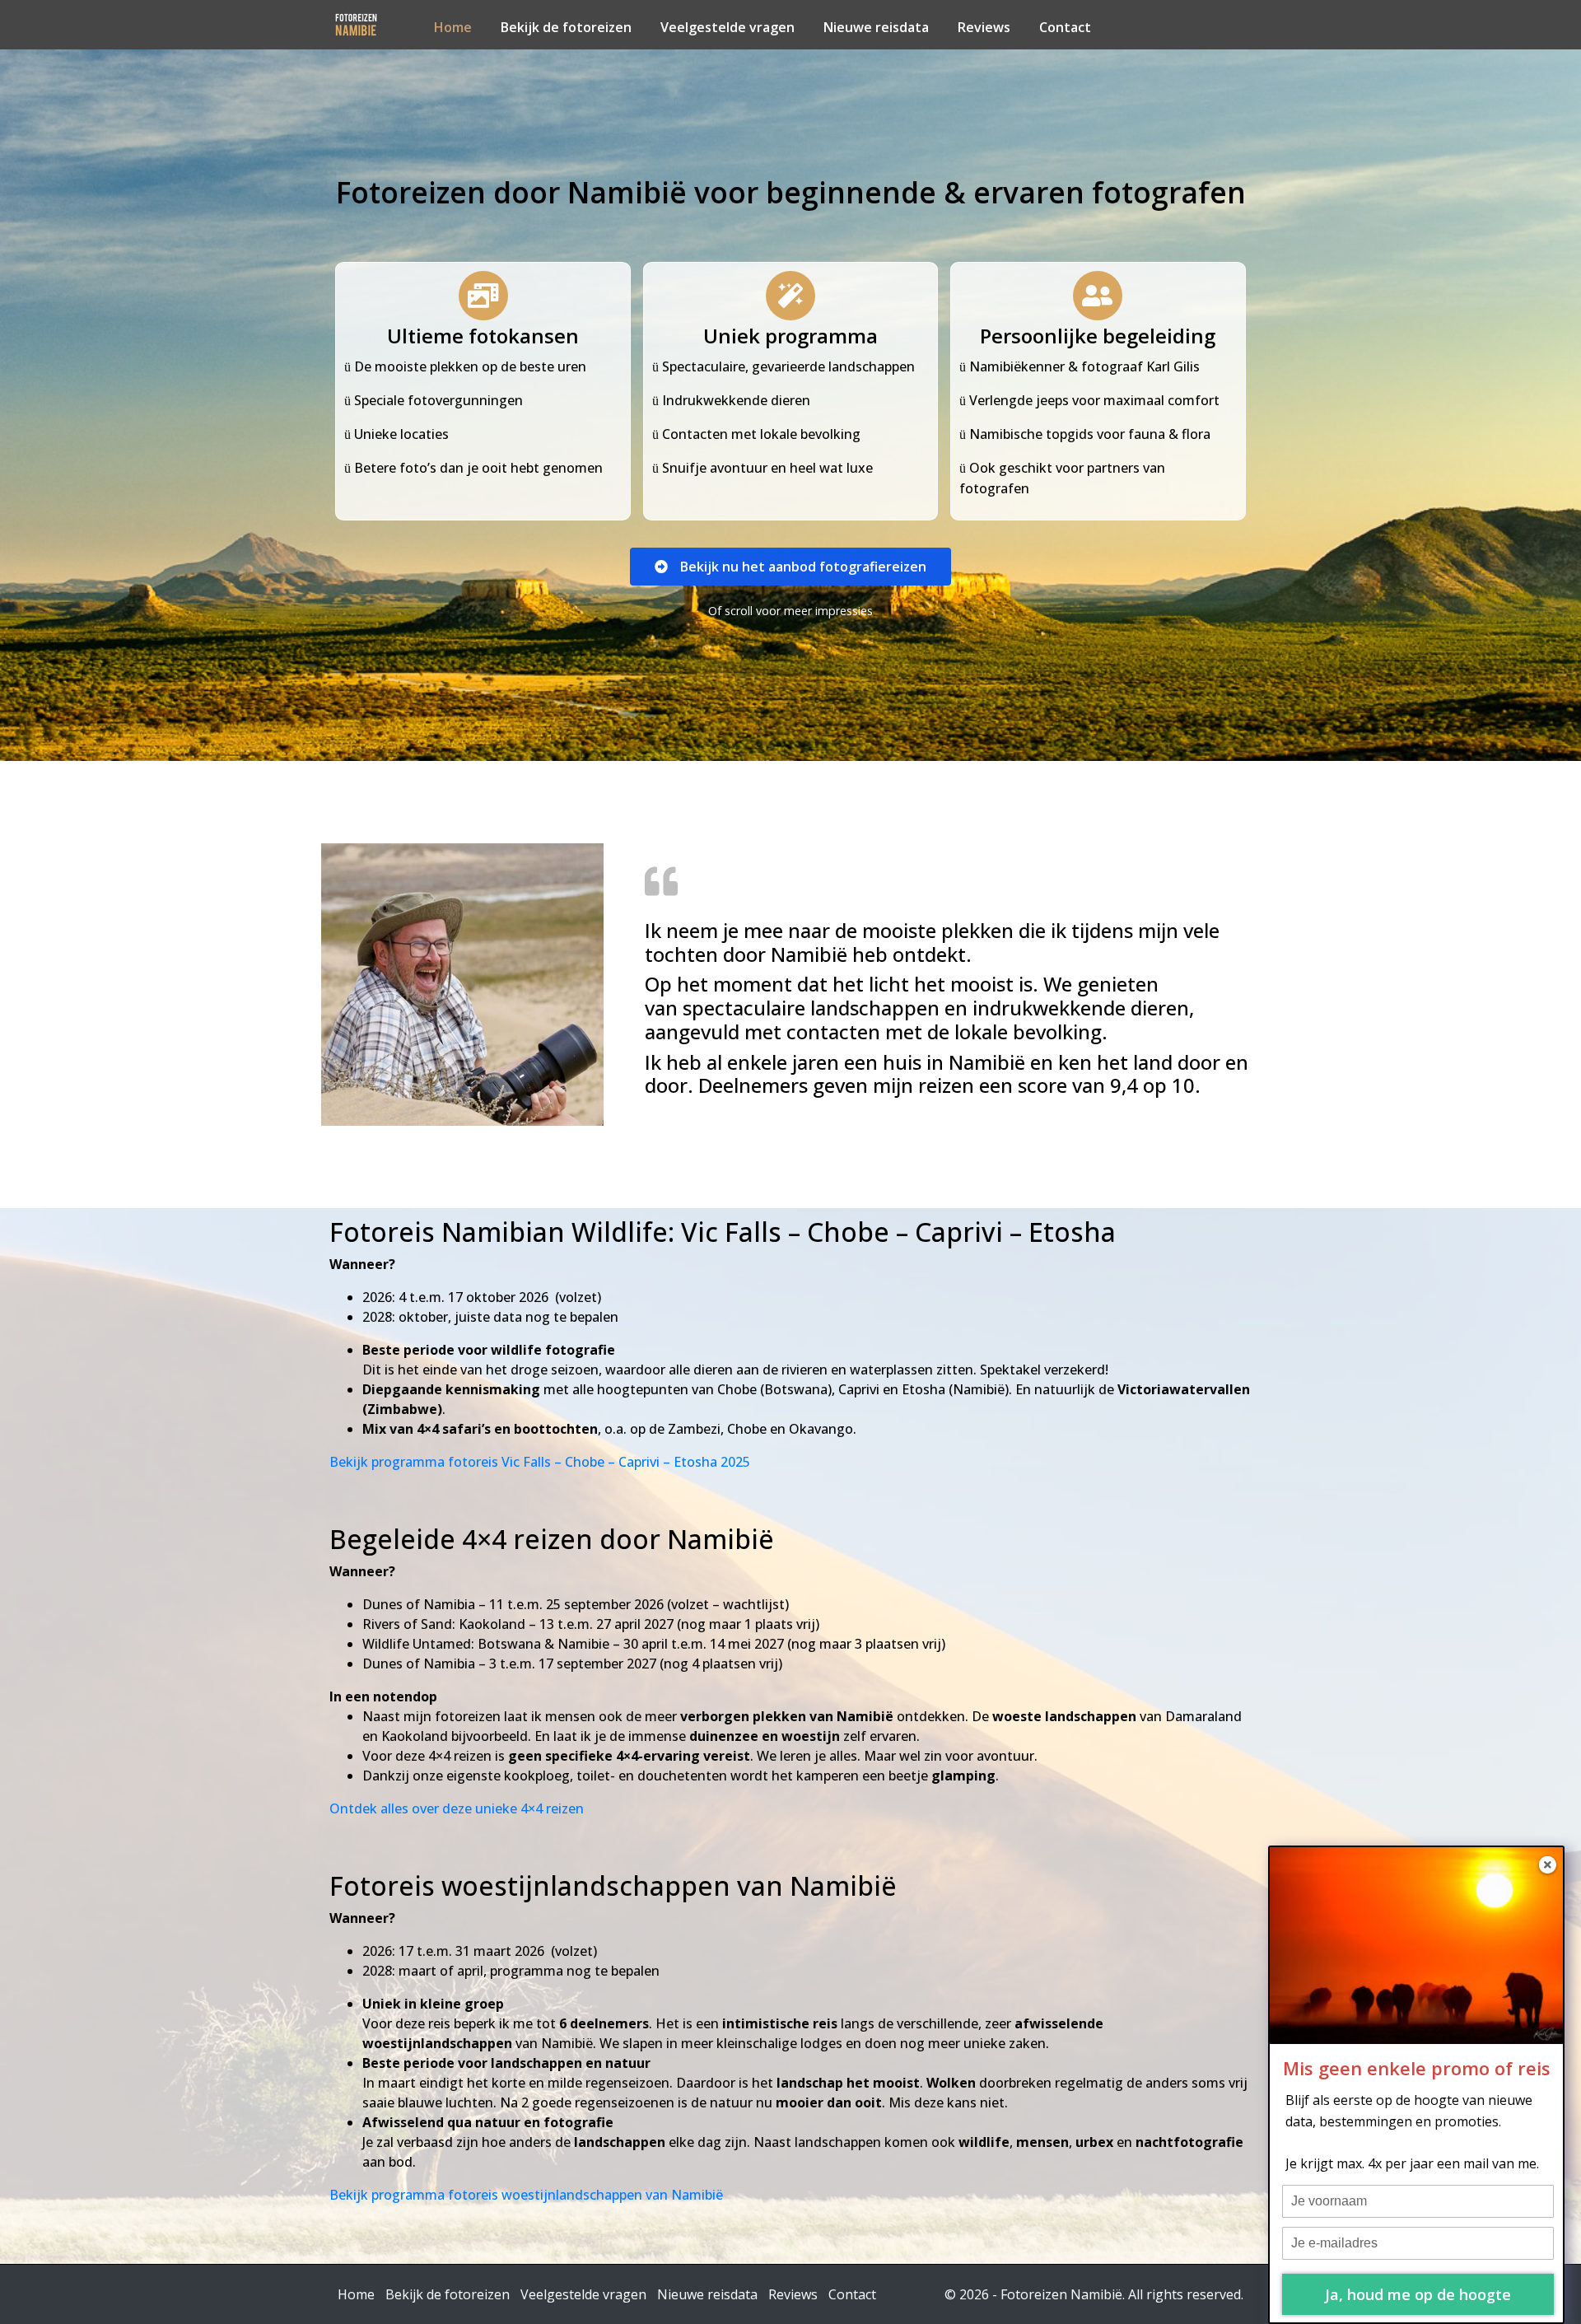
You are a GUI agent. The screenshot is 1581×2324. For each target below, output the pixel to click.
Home (453, 27)
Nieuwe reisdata (876, 27)
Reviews (984, 27)
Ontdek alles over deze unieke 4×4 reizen (457, 1808)
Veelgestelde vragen (728, 27)
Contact (1065, 27)
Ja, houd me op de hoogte (1418, 2294)
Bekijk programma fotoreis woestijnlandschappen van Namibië (526, 2195)
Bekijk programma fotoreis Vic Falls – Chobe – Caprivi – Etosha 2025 (540, 1462)
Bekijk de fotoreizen (566, 27)
